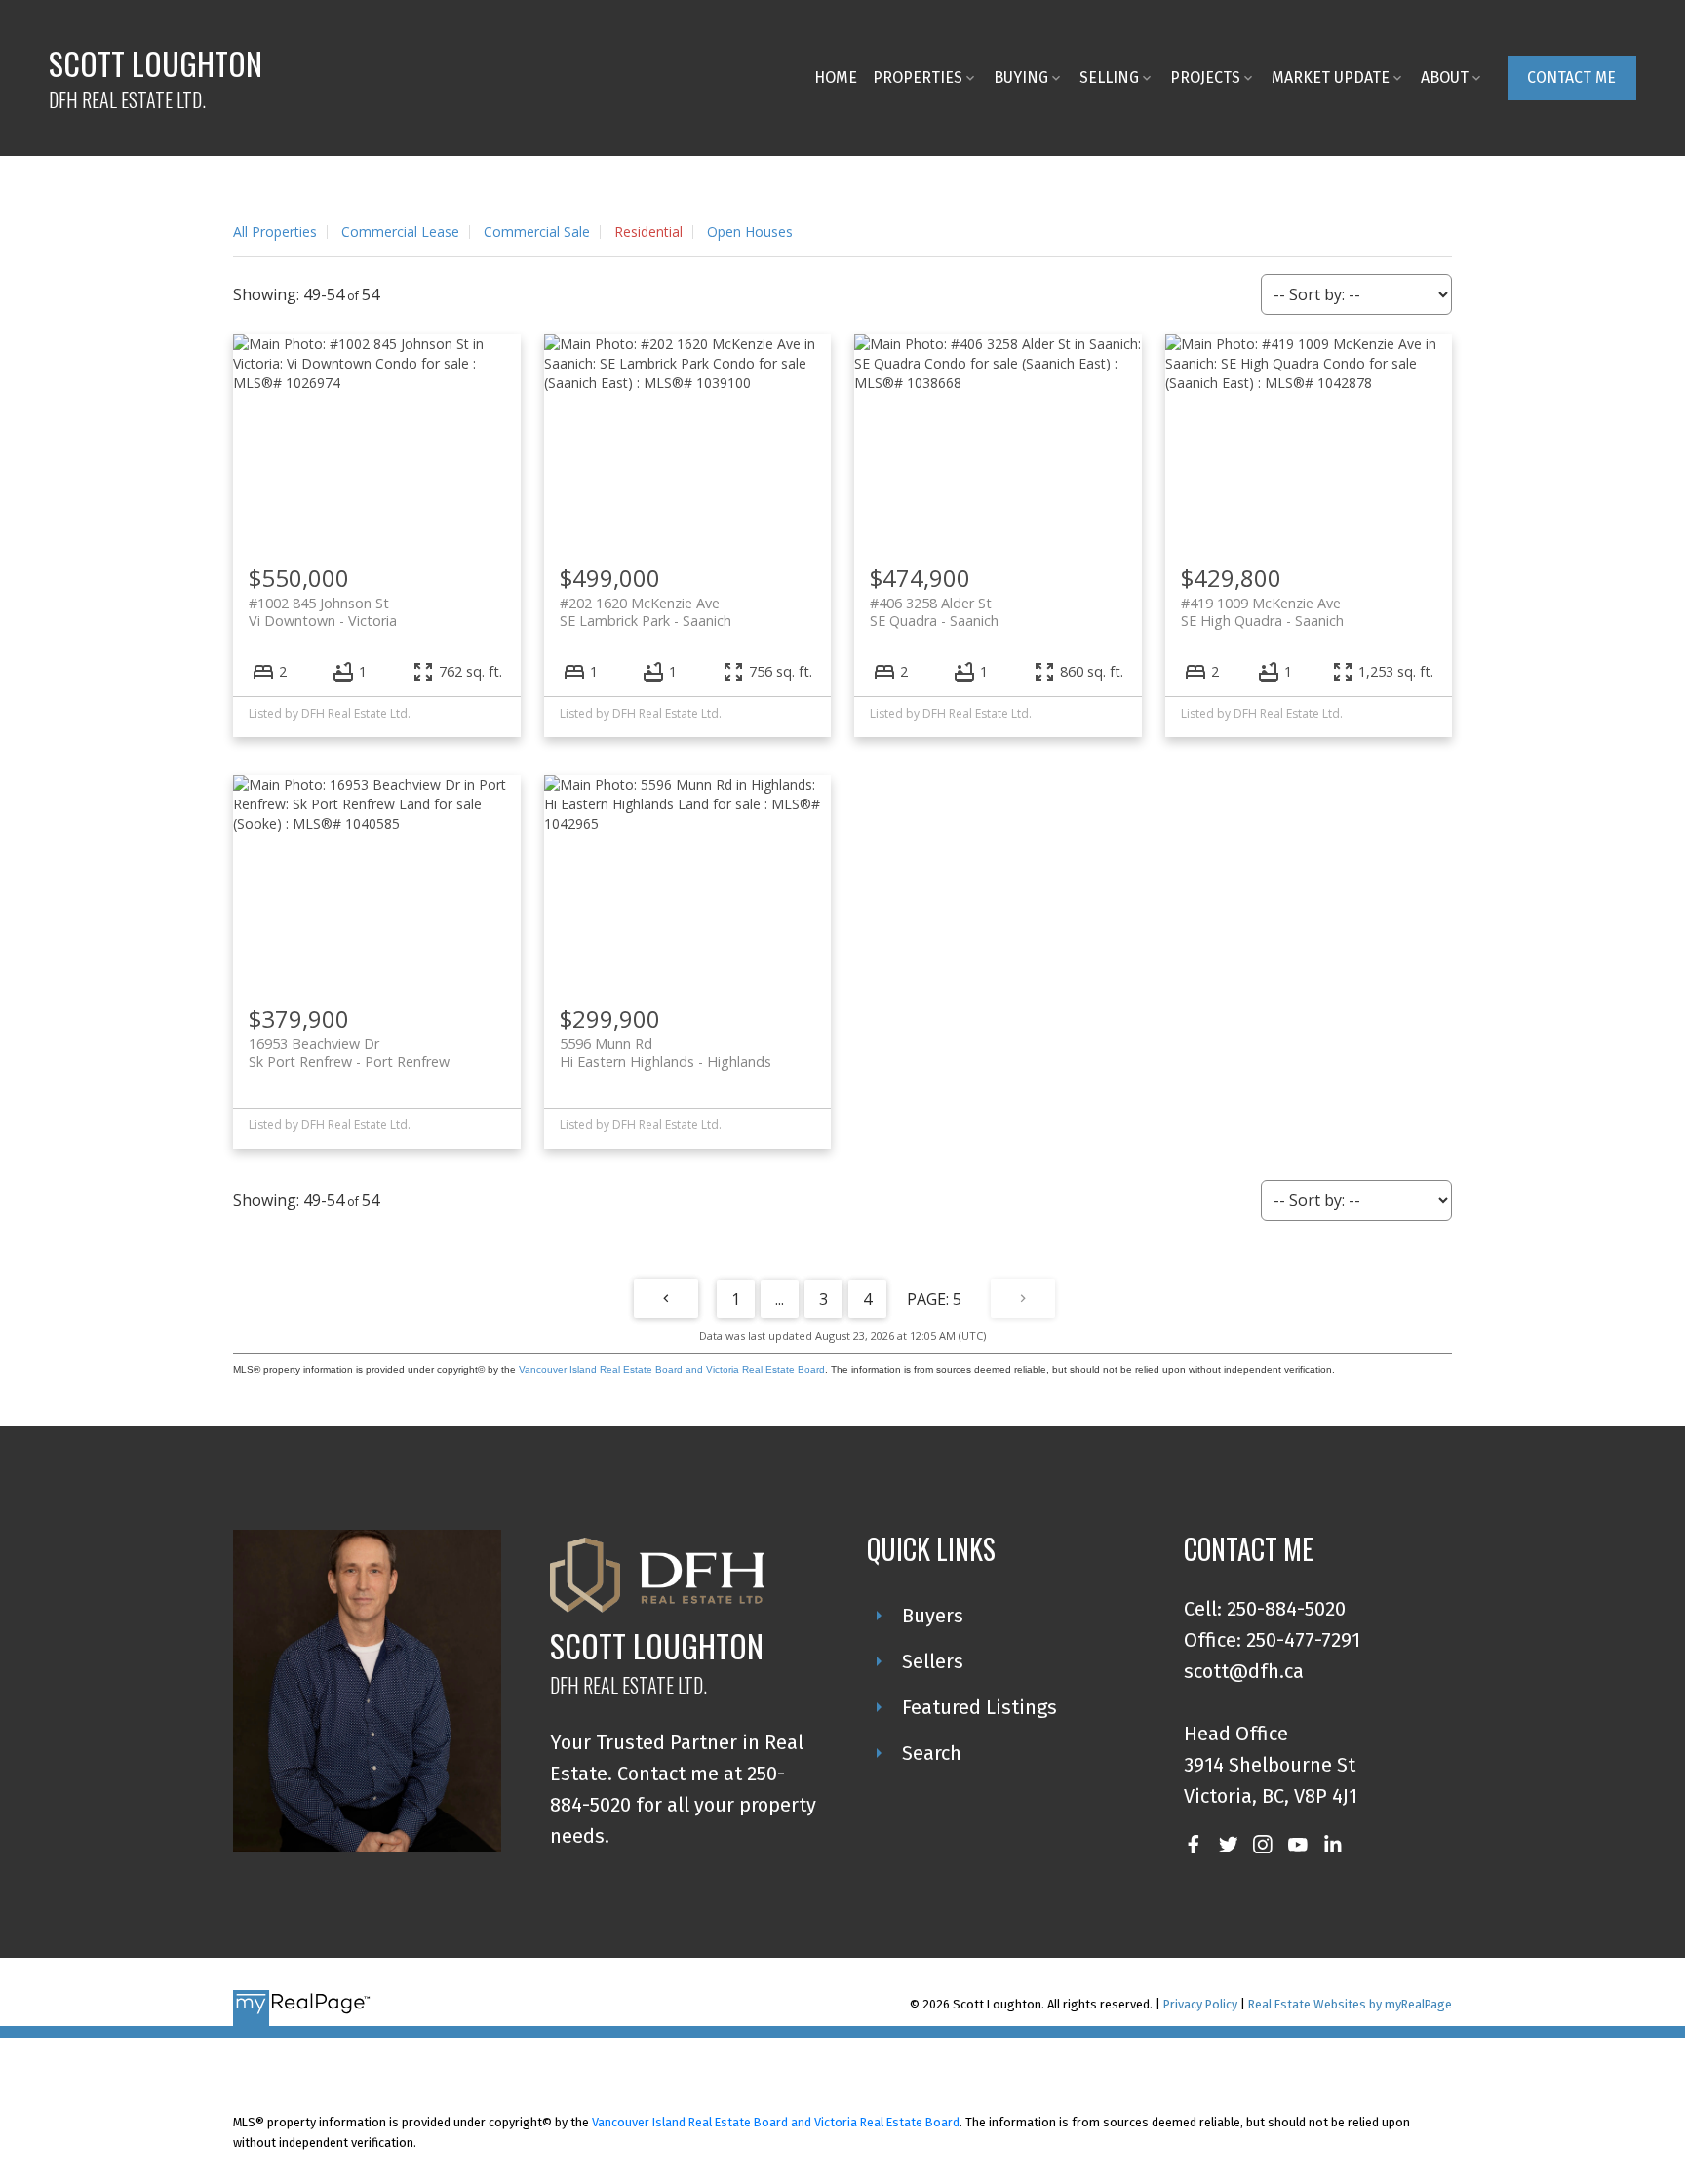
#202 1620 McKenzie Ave (646, 611)
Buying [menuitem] (1021, 78)
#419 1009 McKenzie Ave (1262, 611)
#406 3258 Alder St (934, 611)
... (780, 1299)
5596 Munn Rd (666, 1052)
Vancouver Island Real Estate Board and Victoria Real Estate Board (672, 1369)
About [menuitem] (1445, 78)
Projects (1205, 78)
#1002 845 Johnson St (323, 611)
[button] (1572, 78)
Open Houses (750, 232)
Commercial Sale (537, 232)
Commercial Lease (400, 232)
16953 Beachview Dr (349, 1052)
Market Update (1331, 78)
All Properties (275, 232)
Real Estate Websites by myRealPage (1350, 2004)
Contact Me (1571, 78)
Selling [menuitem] (1109, 78)
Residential (648, 232)
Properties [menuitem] (918, 78)
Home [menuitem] (836, 78)
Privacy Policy (1200, 2004)
